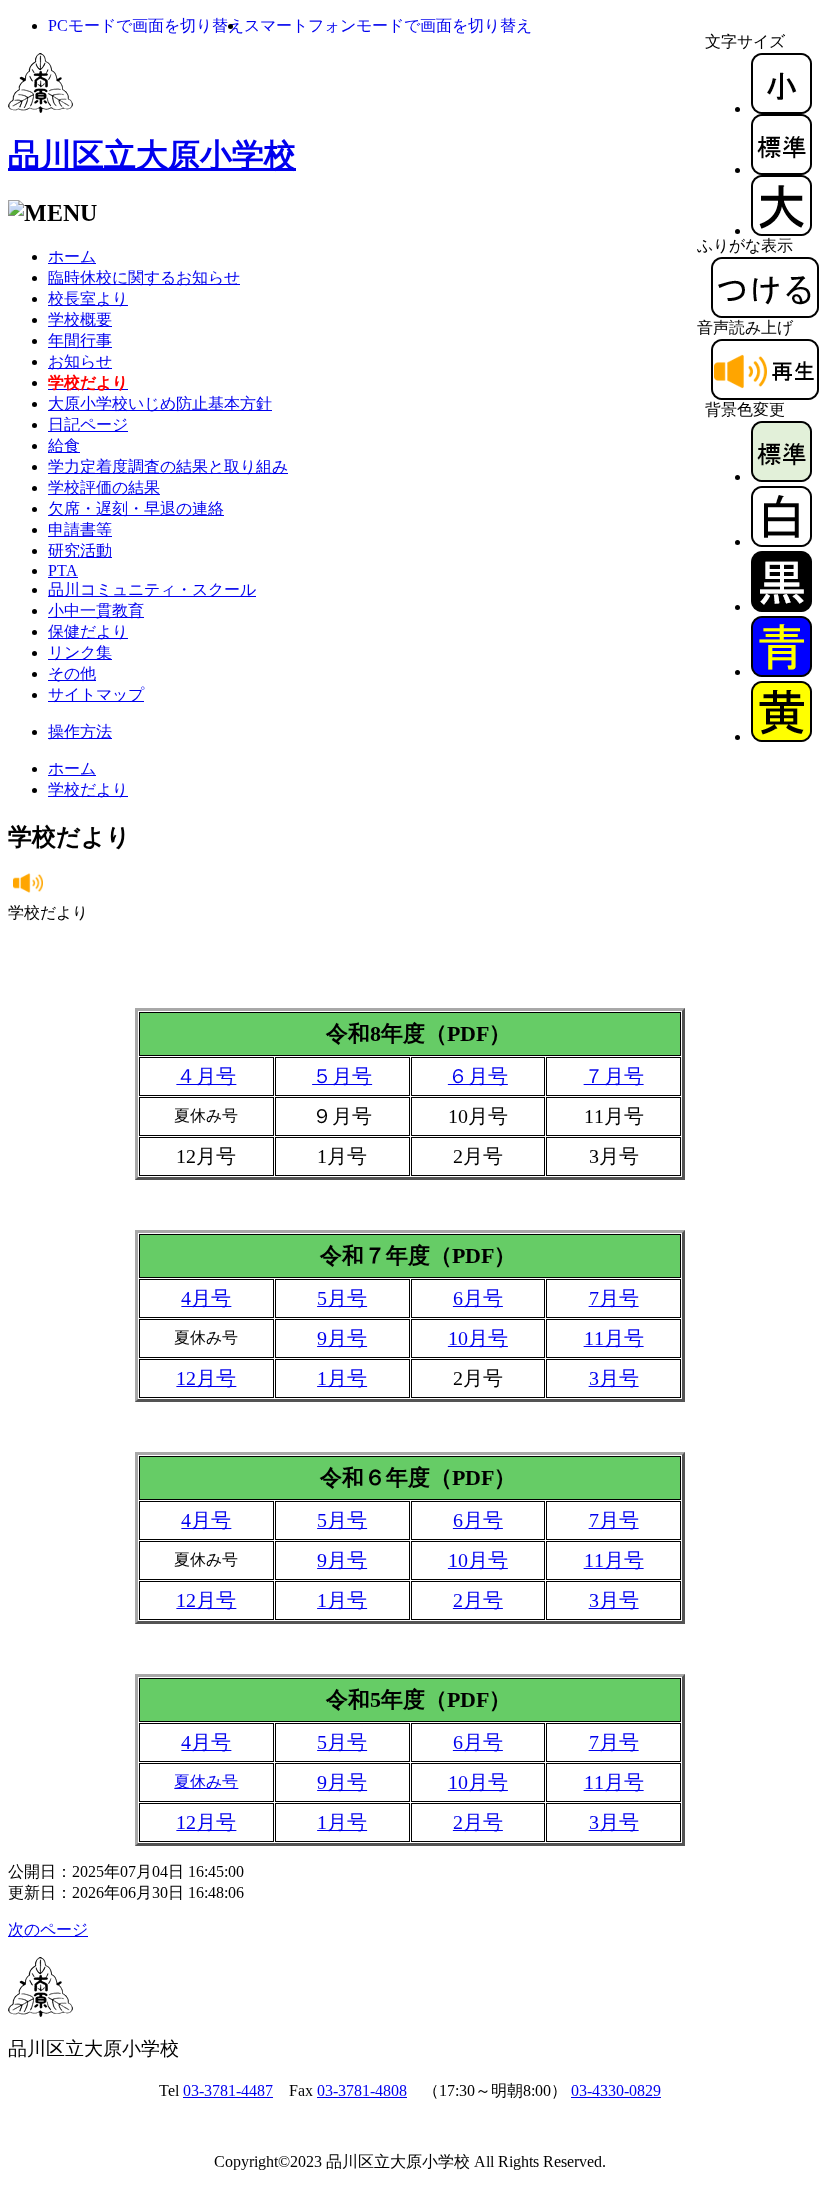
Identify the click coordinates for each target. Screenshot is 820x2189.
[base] (781, 476)
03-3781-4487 (228, 2090)
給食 (64, 445)
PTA (63, 570)
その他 (72, 673)
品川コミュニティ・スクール (152, 589)
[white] (781, 541)
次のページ (48, 1929)
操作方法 (80, 731)
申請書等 (80, 529)
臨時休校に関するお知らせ (144, 277)
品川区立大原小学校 (152, 155)
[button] (146, 25)
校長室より (88, 298)
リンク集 (80, 652)
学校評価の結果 (104, 487)
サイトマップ (96, 694)
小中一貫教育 (96, 610)
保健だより (88, 631)
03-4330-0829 (616, 2090)
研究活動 (80, 550)
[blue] (781, 671)
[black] (781, 606)
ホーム (72, 256)
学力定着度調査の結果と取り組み (168, 466)
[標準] (781, 169)
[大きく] (781, 230)
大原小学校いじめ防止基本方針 (160, 403)
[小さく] (781, 108)
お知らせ (80, 361)
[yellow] (781, 736)
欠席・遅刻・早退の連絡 (136, 508)
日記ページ (88, 424)
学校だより (88, 789)
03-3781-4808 (362, 2090)
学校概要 (80, 319)
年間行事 (80, 340)
